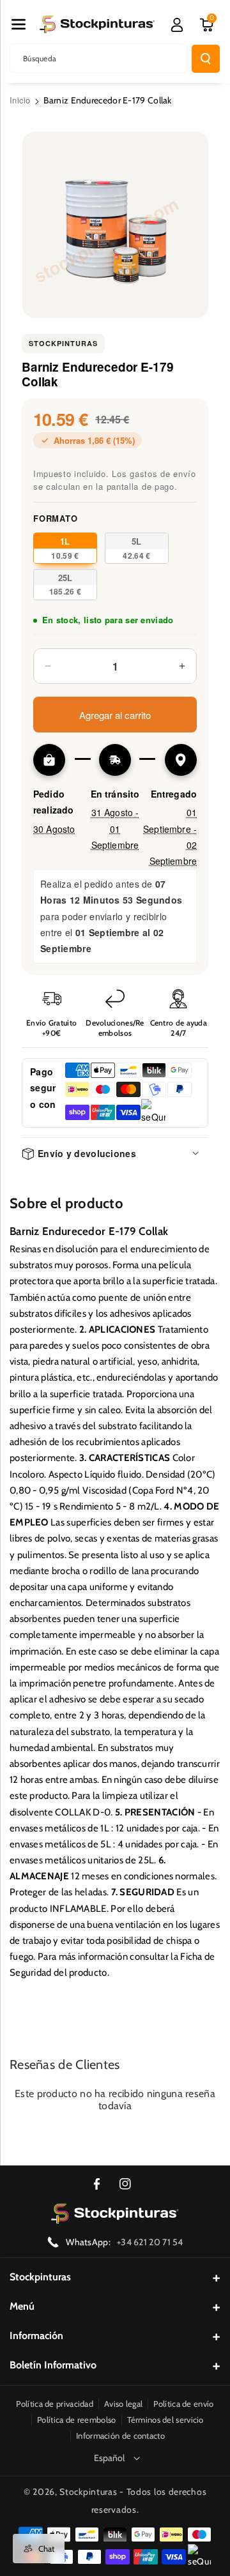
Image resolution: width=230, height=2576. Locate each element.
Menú (22, 2306)
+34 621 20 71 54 (150, 2242)
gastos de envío (163, 474)
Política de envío (183, 2404)
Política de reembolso (76, 2420)
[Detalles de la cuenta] (177, 25)
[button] (19, 24)
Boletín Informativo (53, 2365)
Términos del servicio (165, 2420)
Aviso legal (123, 2404)
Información (36, 2336)
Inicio (20, 100)
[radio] (65, 548)
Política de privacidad (55, 2404)
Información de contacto (120, 2436)
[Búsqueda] (206, 59)
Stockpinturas (63, 343)
